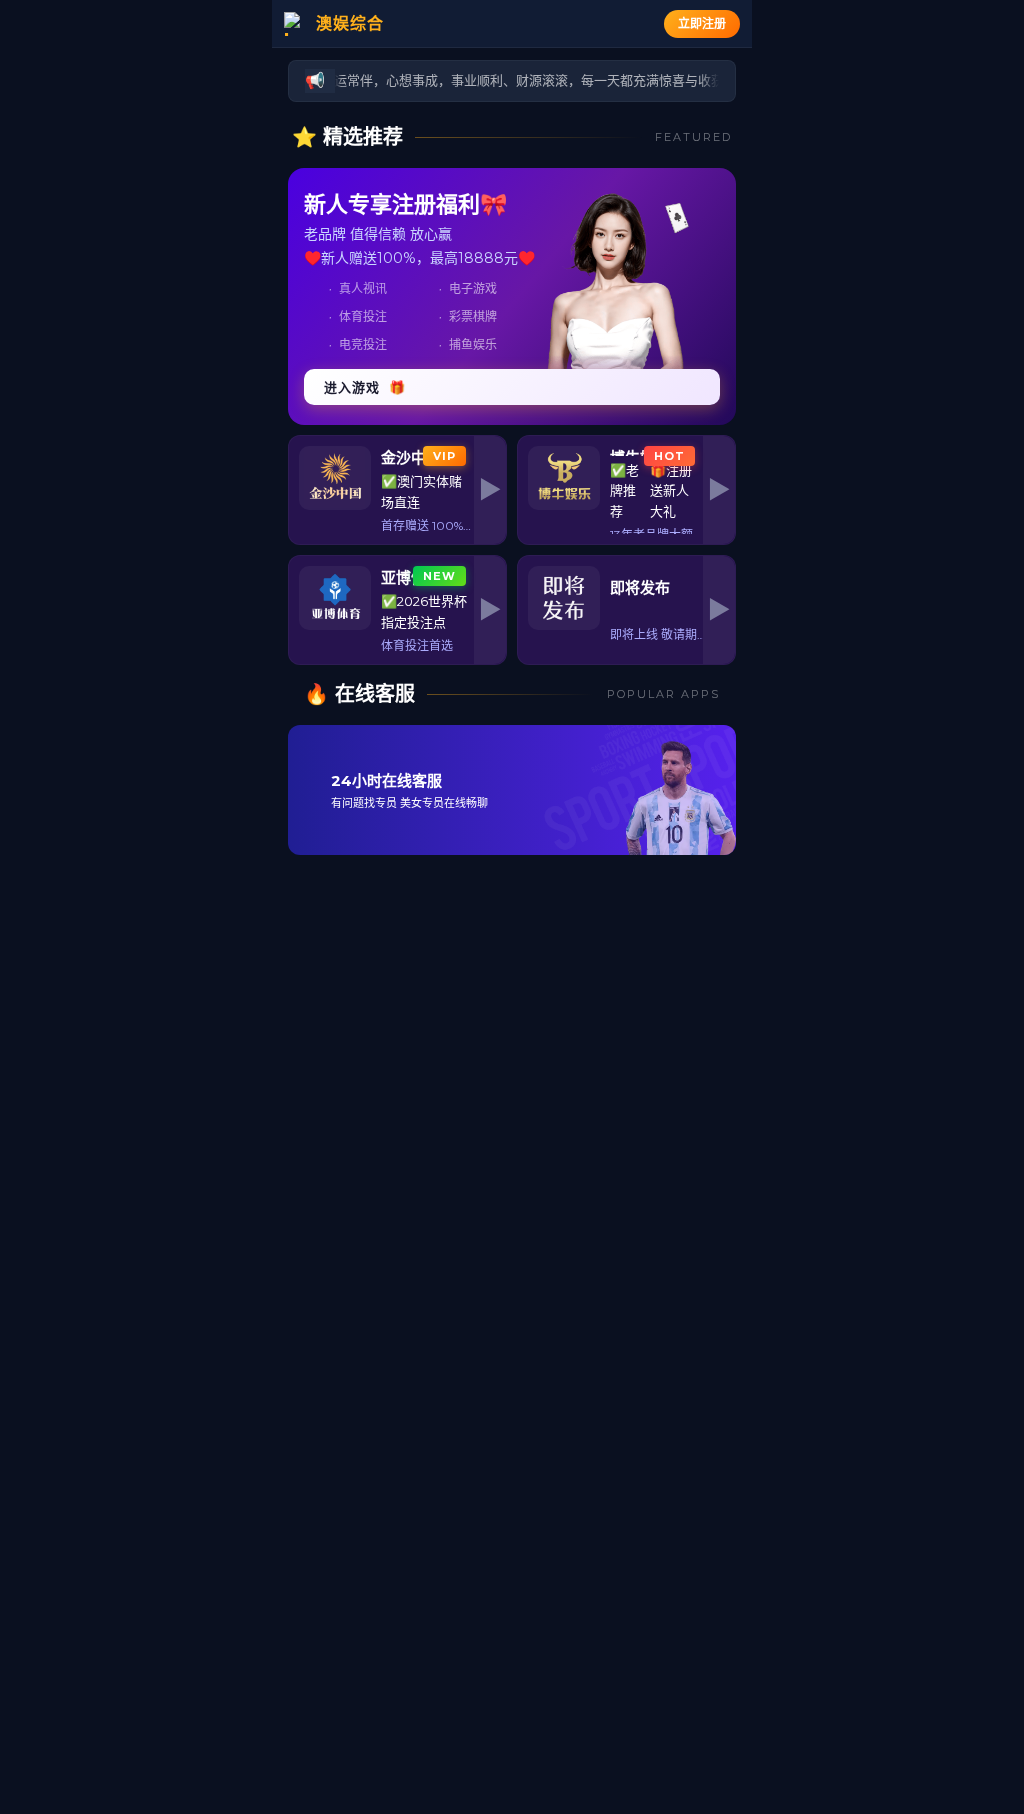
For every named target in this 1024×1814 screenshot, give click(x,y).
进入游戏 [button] (365, 387)
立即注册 (702, 23)
